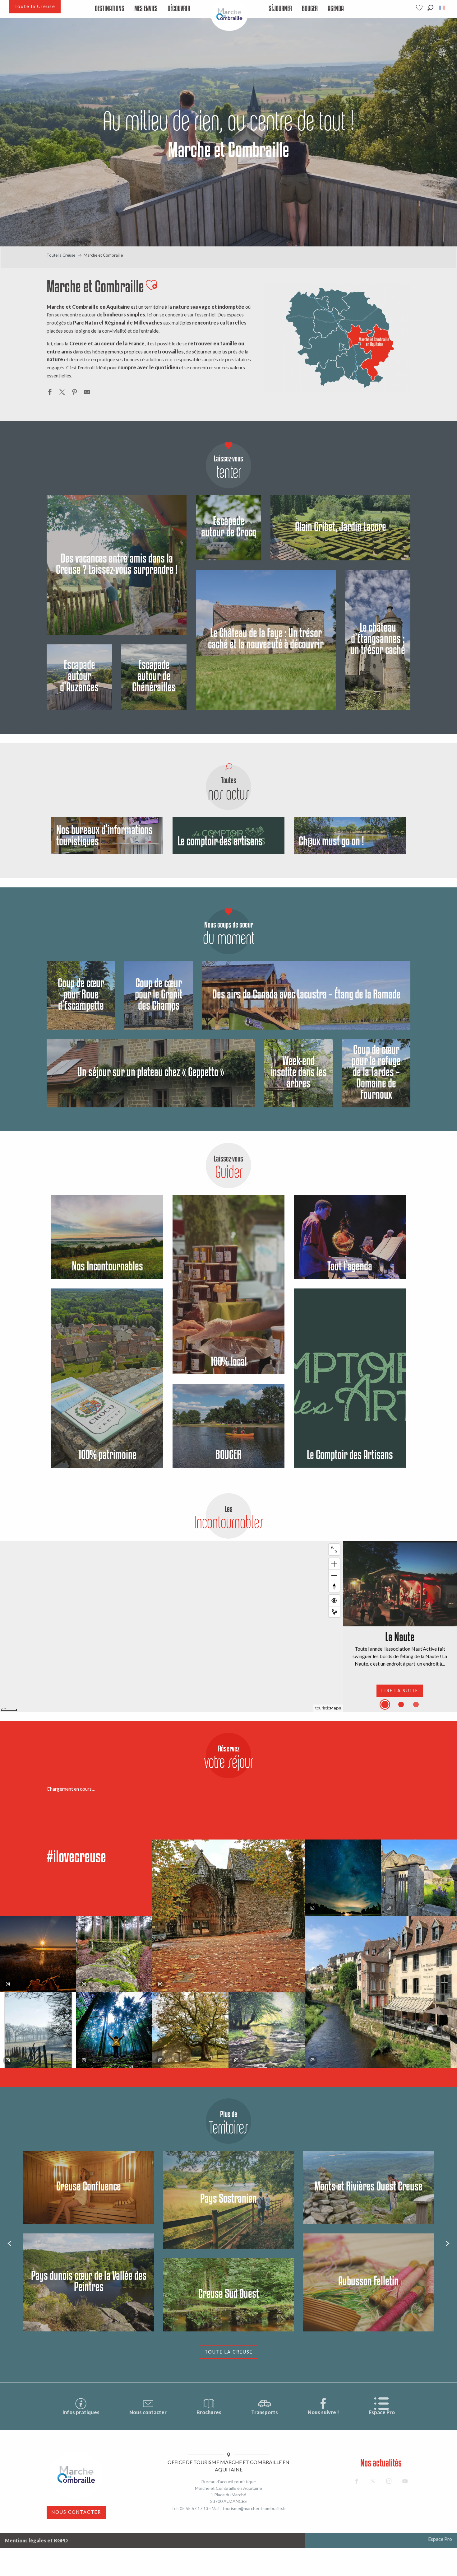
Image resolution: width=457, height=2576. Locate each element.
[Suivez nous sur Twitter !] (373, 2481)
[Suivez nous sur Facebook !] (357, 2481)
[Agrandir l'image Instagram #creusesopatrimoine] (228, 1916)
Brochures (209, 2412)
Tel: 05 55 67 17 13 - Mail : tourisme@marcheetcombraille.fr (229, 2508)
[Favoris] (420, 8)
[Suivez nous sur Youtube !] (405, 2481)
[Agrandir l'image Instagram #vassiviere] (114, 1954)
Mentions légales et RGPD (36, 2540)
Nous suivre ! (323, 2412)
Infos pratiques (81, 2412)
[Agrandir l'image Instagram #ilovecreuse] (38, 1954)
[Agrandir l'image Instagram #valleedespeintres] (38, 2030)
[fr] (443, 8)
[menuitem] (110, 9)
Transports (265, 2412)
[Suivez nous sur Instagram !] (389, 2481)
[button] (430, 8)
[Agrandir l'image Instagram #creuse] (190, 2030)
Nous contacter (148, 2412)
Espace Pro (382, 2412)
